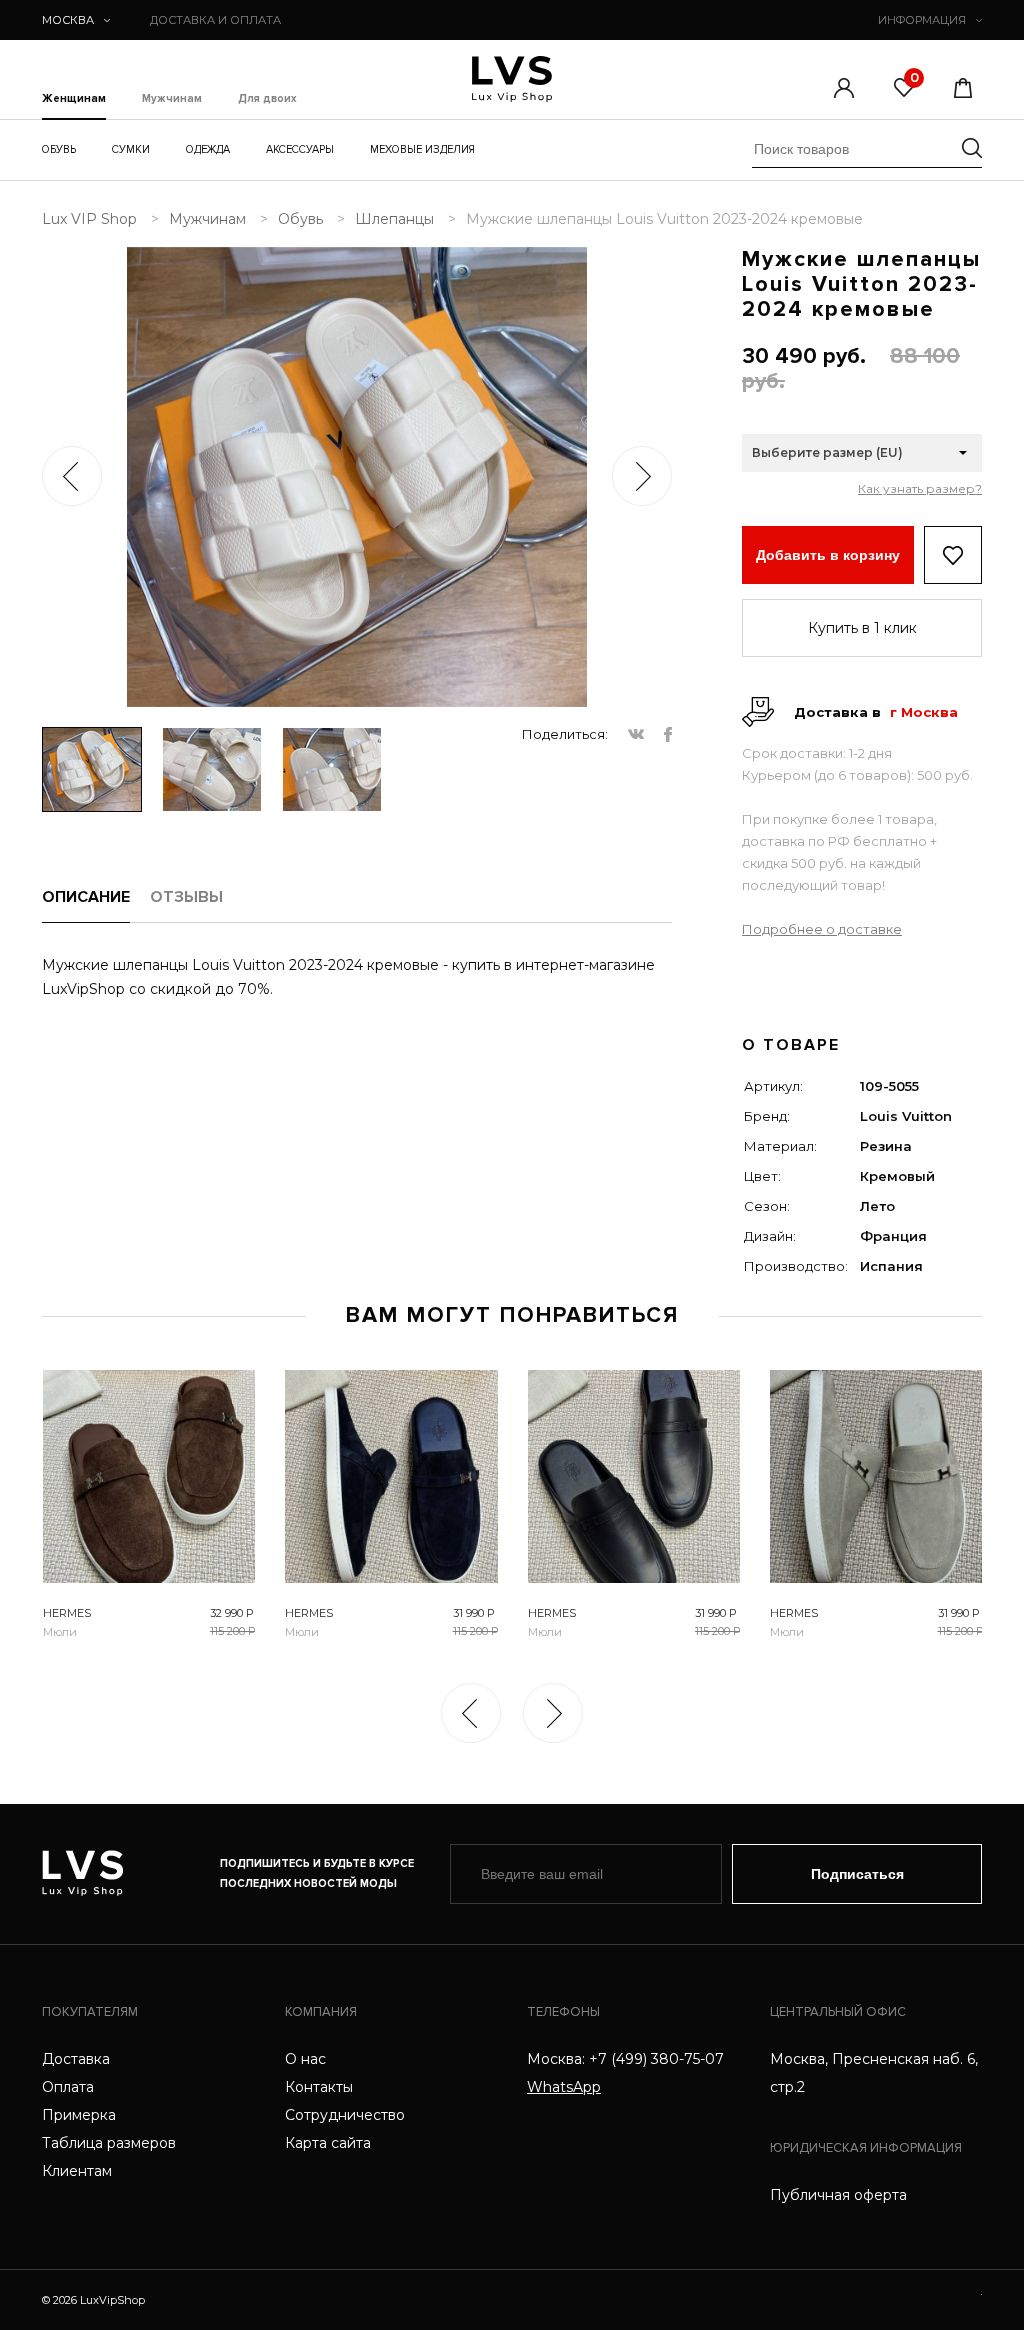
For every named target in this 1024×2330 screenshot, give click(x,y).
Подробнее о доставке (822, 929)
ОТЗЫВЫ (186, 897)
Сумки (131, 149)
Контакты (319, 2087)
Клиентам (77, 2171)
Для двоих (267, 99)
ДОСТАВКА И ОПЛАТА (215, 20)
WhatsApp (564, 2087)
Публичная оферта (838, 2195)
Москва (68, 20)
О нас (305, 2059)
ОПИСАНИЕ (86, 897)
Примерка (79, 2115)
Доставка (76, 2059)
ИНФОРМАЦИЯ (922, 20)
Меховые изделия (422, 149)
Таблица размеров (109, 2143)
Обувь (59, 149)
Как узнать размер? (920, 489)
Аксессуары (300, 149)
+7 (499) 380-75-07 (656, 2059)
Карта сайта (328, 2143)
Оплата (68, 2087)
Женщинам (74, 99)
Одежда (208, 149)
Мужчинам (172, 99)
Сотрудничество (345, 2115)
